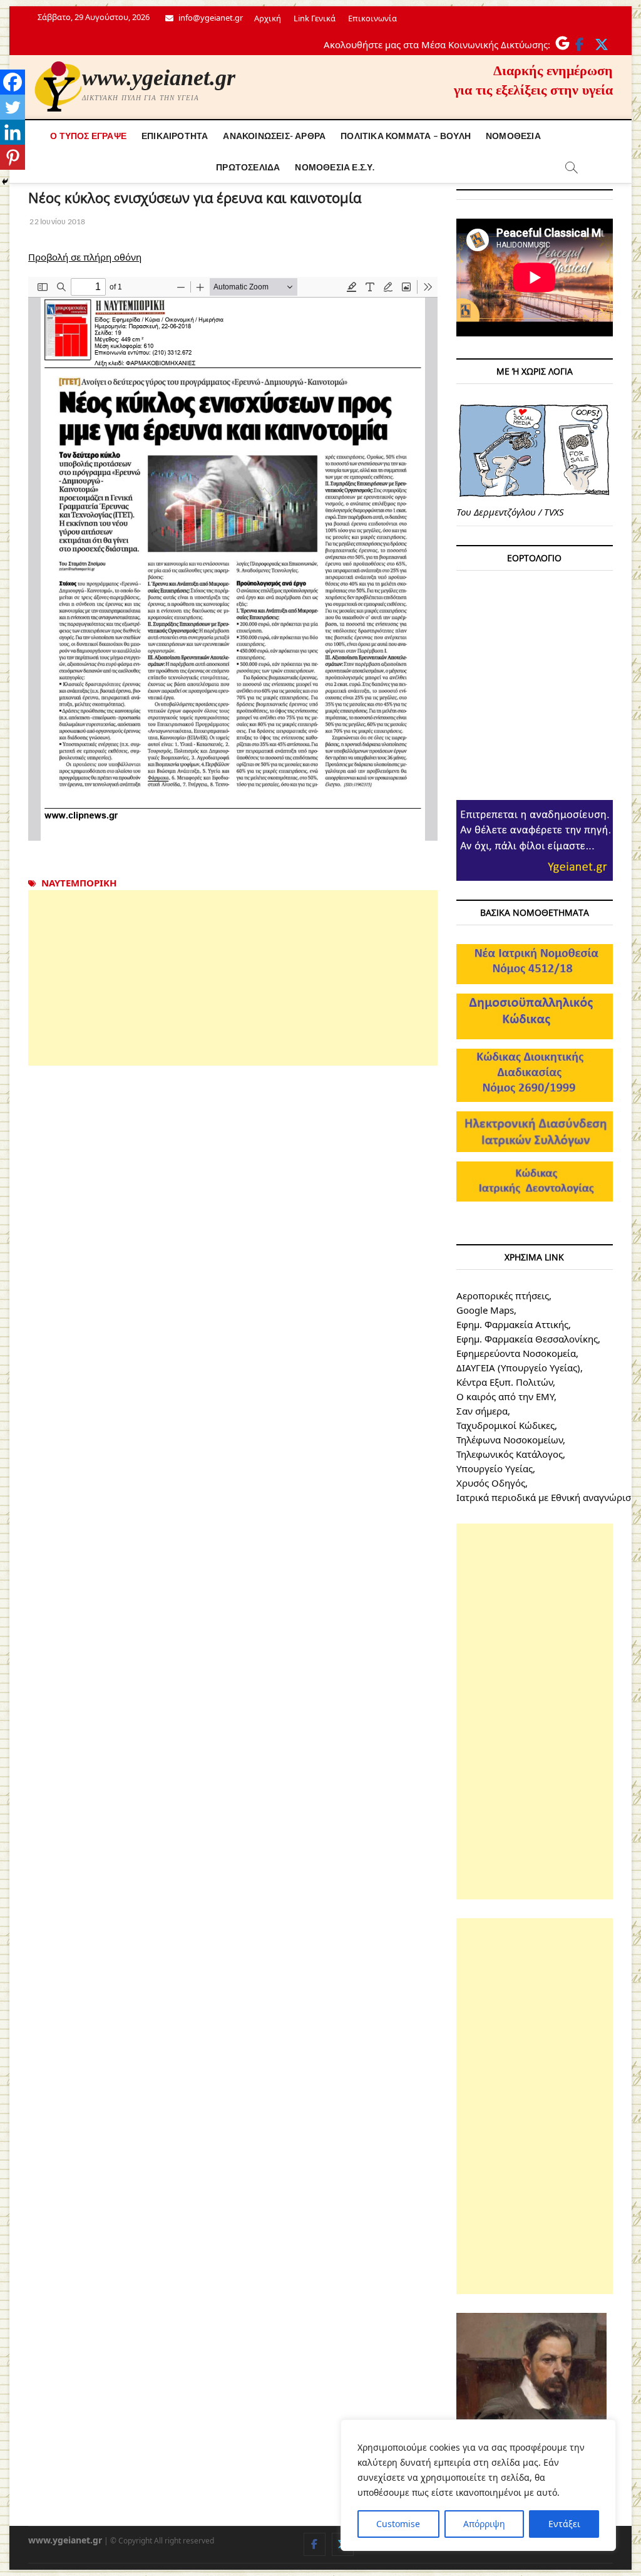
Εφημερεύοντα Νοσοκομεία (516, 1353)
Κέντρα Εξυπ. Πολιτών (505, 1382)
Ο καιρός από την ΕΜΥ (505, 1396)
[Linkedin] (13, 132)
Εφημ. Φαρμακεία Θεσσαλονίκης (527, 1339)
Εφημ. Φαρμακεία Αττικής (512, 1324)
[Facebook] (13, 82)
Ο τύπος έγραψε (88, 136)
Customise (398, 2524)
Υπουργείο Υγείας (495, 1468)
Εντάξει (564, 2524)
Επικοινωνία (372, 18)
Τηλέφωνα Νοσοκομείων (510, 1440)
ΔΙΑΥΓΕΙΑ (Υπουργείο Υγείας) (518, 1368)
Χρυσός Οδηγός (491, 1483)
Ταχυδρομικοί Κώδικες (505, 1425)
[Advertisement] (233, 978)
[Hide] (5, 182)
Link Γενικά (315, 18)
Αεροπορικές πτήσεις (503, 1296)
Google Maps (485, 1310)
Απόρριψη (484, 2524)
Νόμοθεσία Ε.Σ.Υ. (335, 167)
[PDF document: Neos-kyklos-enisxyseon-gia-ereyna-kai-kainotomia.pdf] (233, 559)
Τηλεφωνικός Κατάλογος (510, 1454)
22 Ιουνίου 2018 (57, 221)
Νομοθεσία (513, 136)
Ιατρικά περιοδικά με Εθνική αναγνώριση (546, 1497)
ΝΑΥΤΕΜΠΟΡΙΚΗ (79, 883)
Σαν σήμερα (482, 1411)
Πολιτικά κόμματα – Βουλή (406, 136)
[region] (478, 2485)
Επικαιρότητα (175, 136)
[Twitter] (13, 107)
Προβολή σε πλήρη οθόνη (85, 257)
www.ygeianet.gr (159, 78)
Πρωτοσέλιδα (248, 167)
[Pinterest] (13, 157)
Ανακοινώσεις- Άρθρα (274, 136)
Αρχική (268, 18)
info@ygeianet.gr (210, 18)
